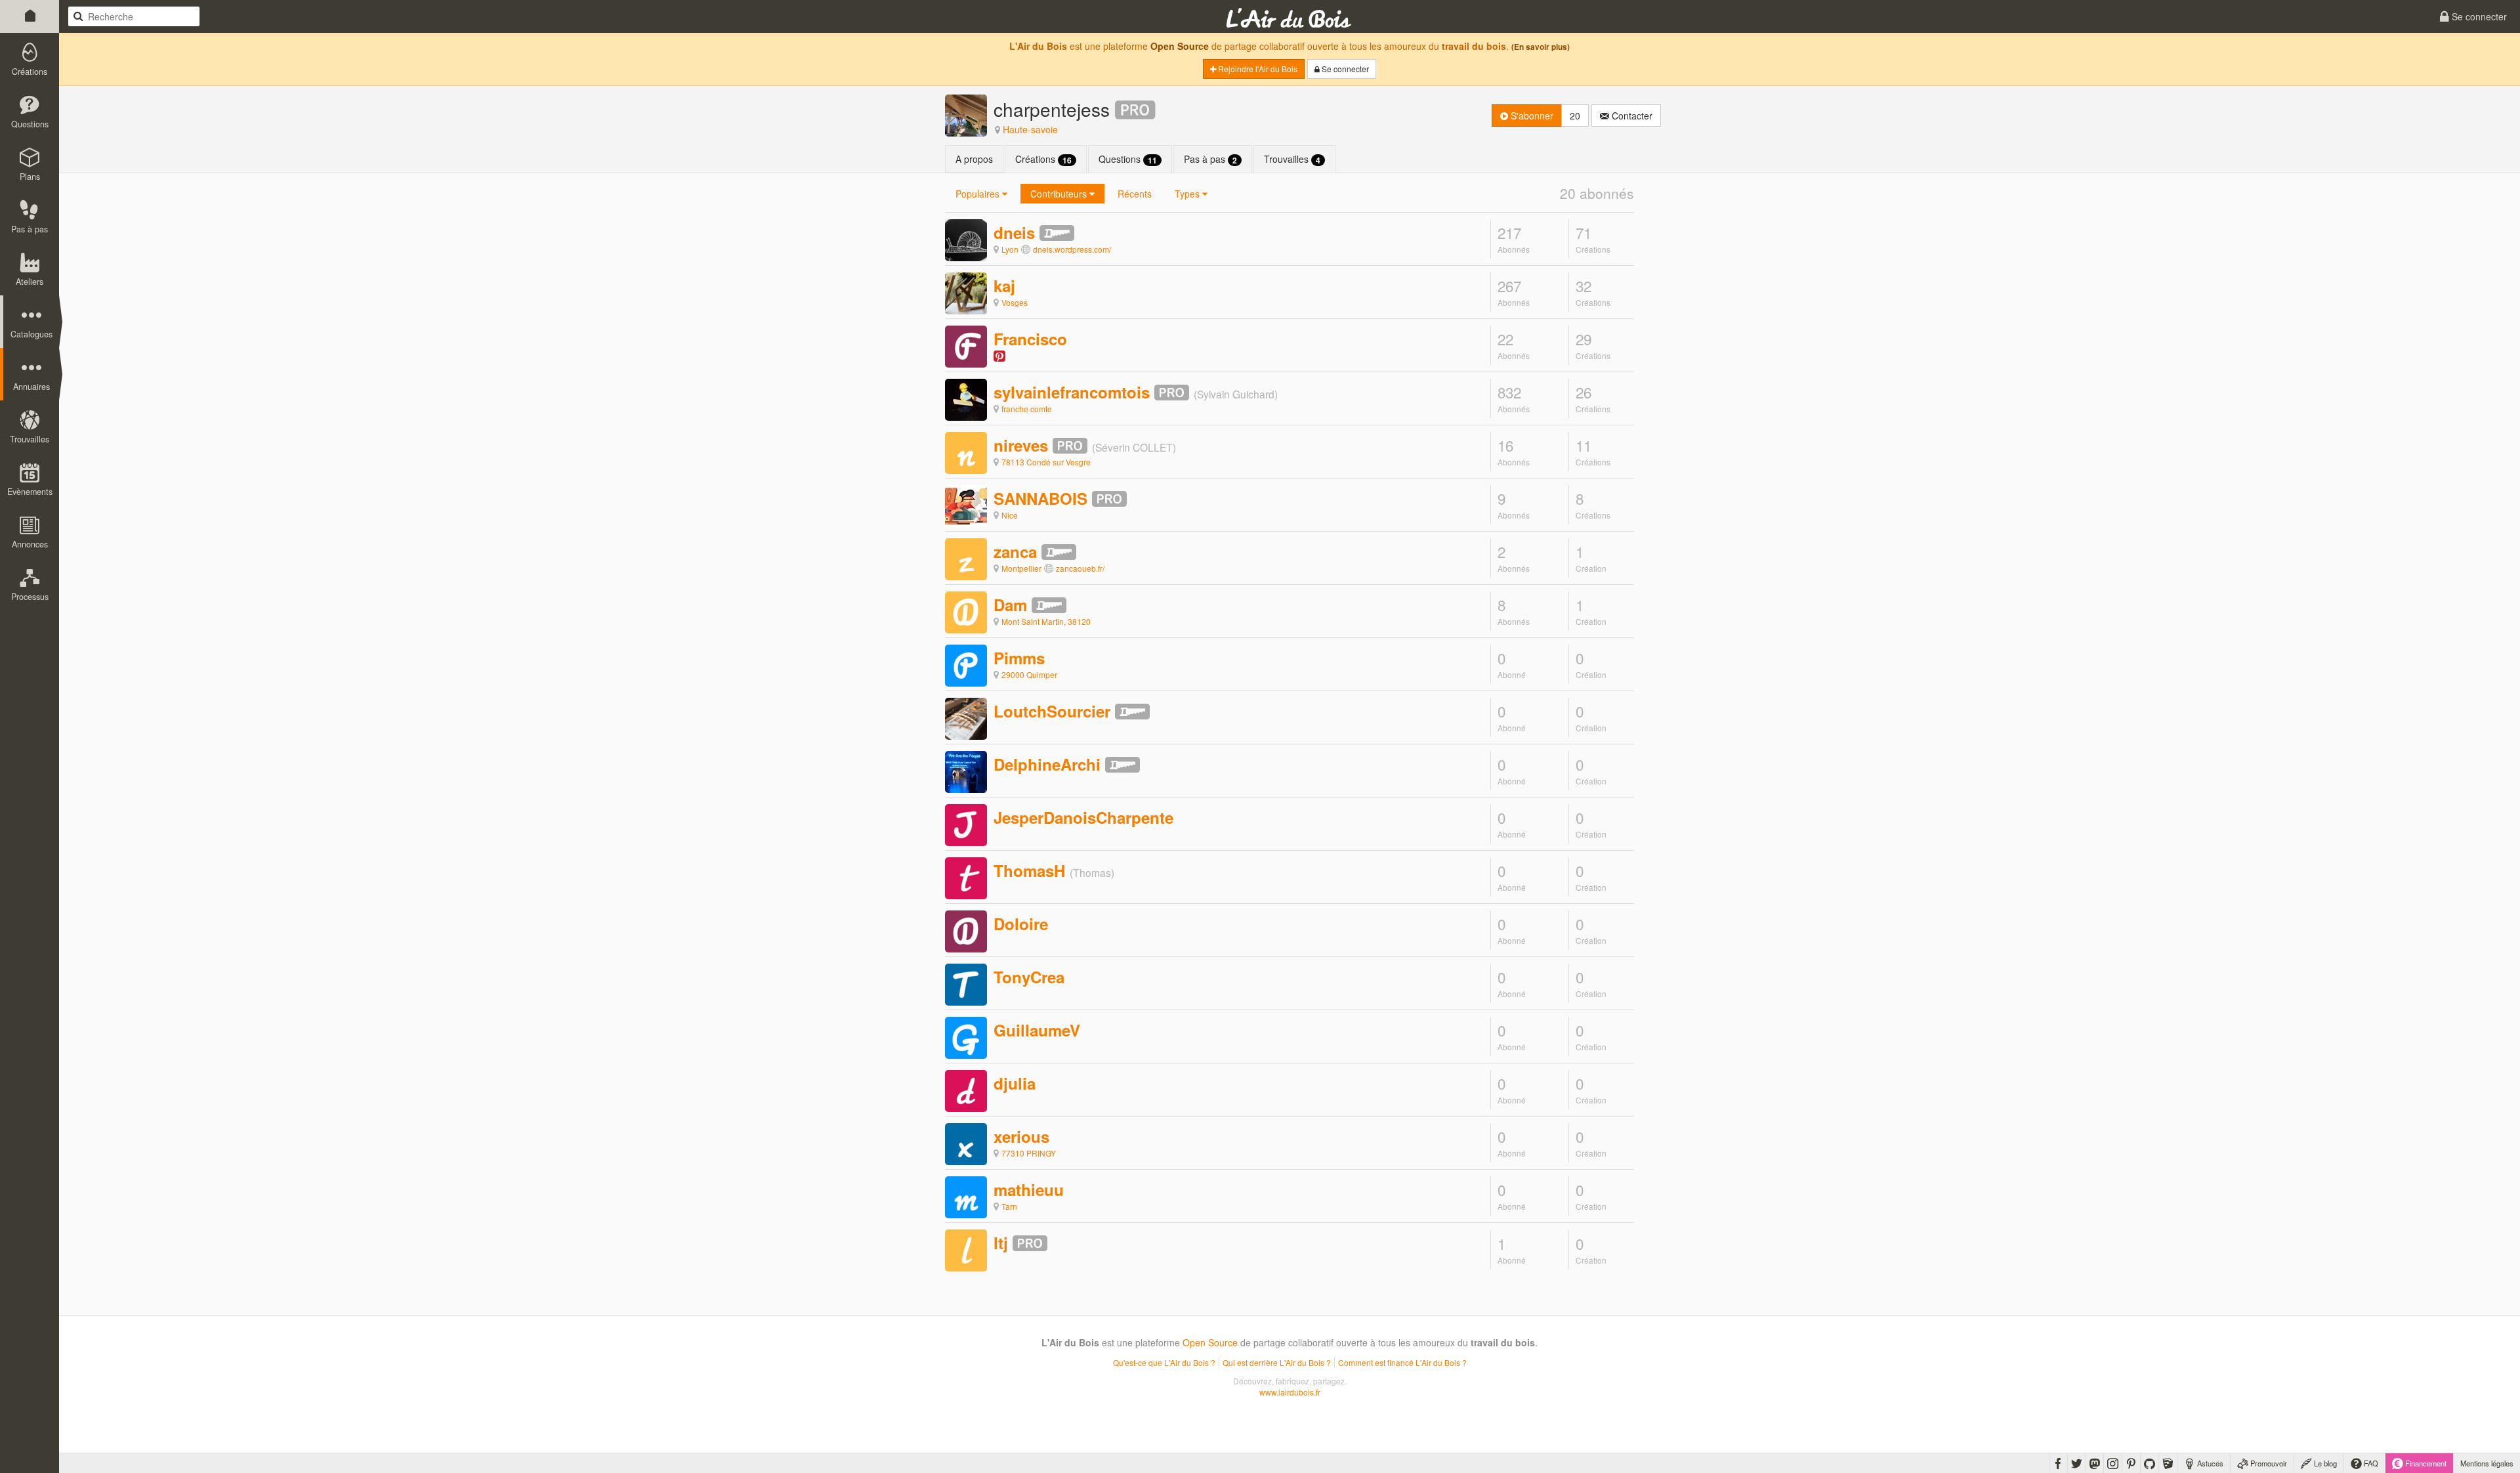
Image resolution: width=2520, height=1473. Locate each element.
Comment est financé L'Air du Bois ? (1402, 1362)
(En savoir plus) (1541, 47)
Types (1188, 194)
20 (1575, 116)
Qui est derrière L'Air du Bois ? (1277, 1362)
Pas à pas (1210, 159)
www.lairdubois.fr (1290, 1392)
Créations (1043, 159)
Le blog (2324, 1463)
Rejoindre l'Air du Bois (1257, 69)
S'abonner (1531, 116)
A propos (974, 159)
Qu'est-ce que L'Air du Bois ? (1164, 1362)
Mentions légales (2487, 1463)
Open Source (1180, 46)
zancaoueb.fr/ (1080, 568)
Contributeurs (1060, 194)
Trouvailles (1292, 159)
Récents (1135, 194)
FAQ (2370, 1463)
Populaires (979, 194)
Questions (1128, 159)
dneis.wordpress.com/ (1072, 249)
